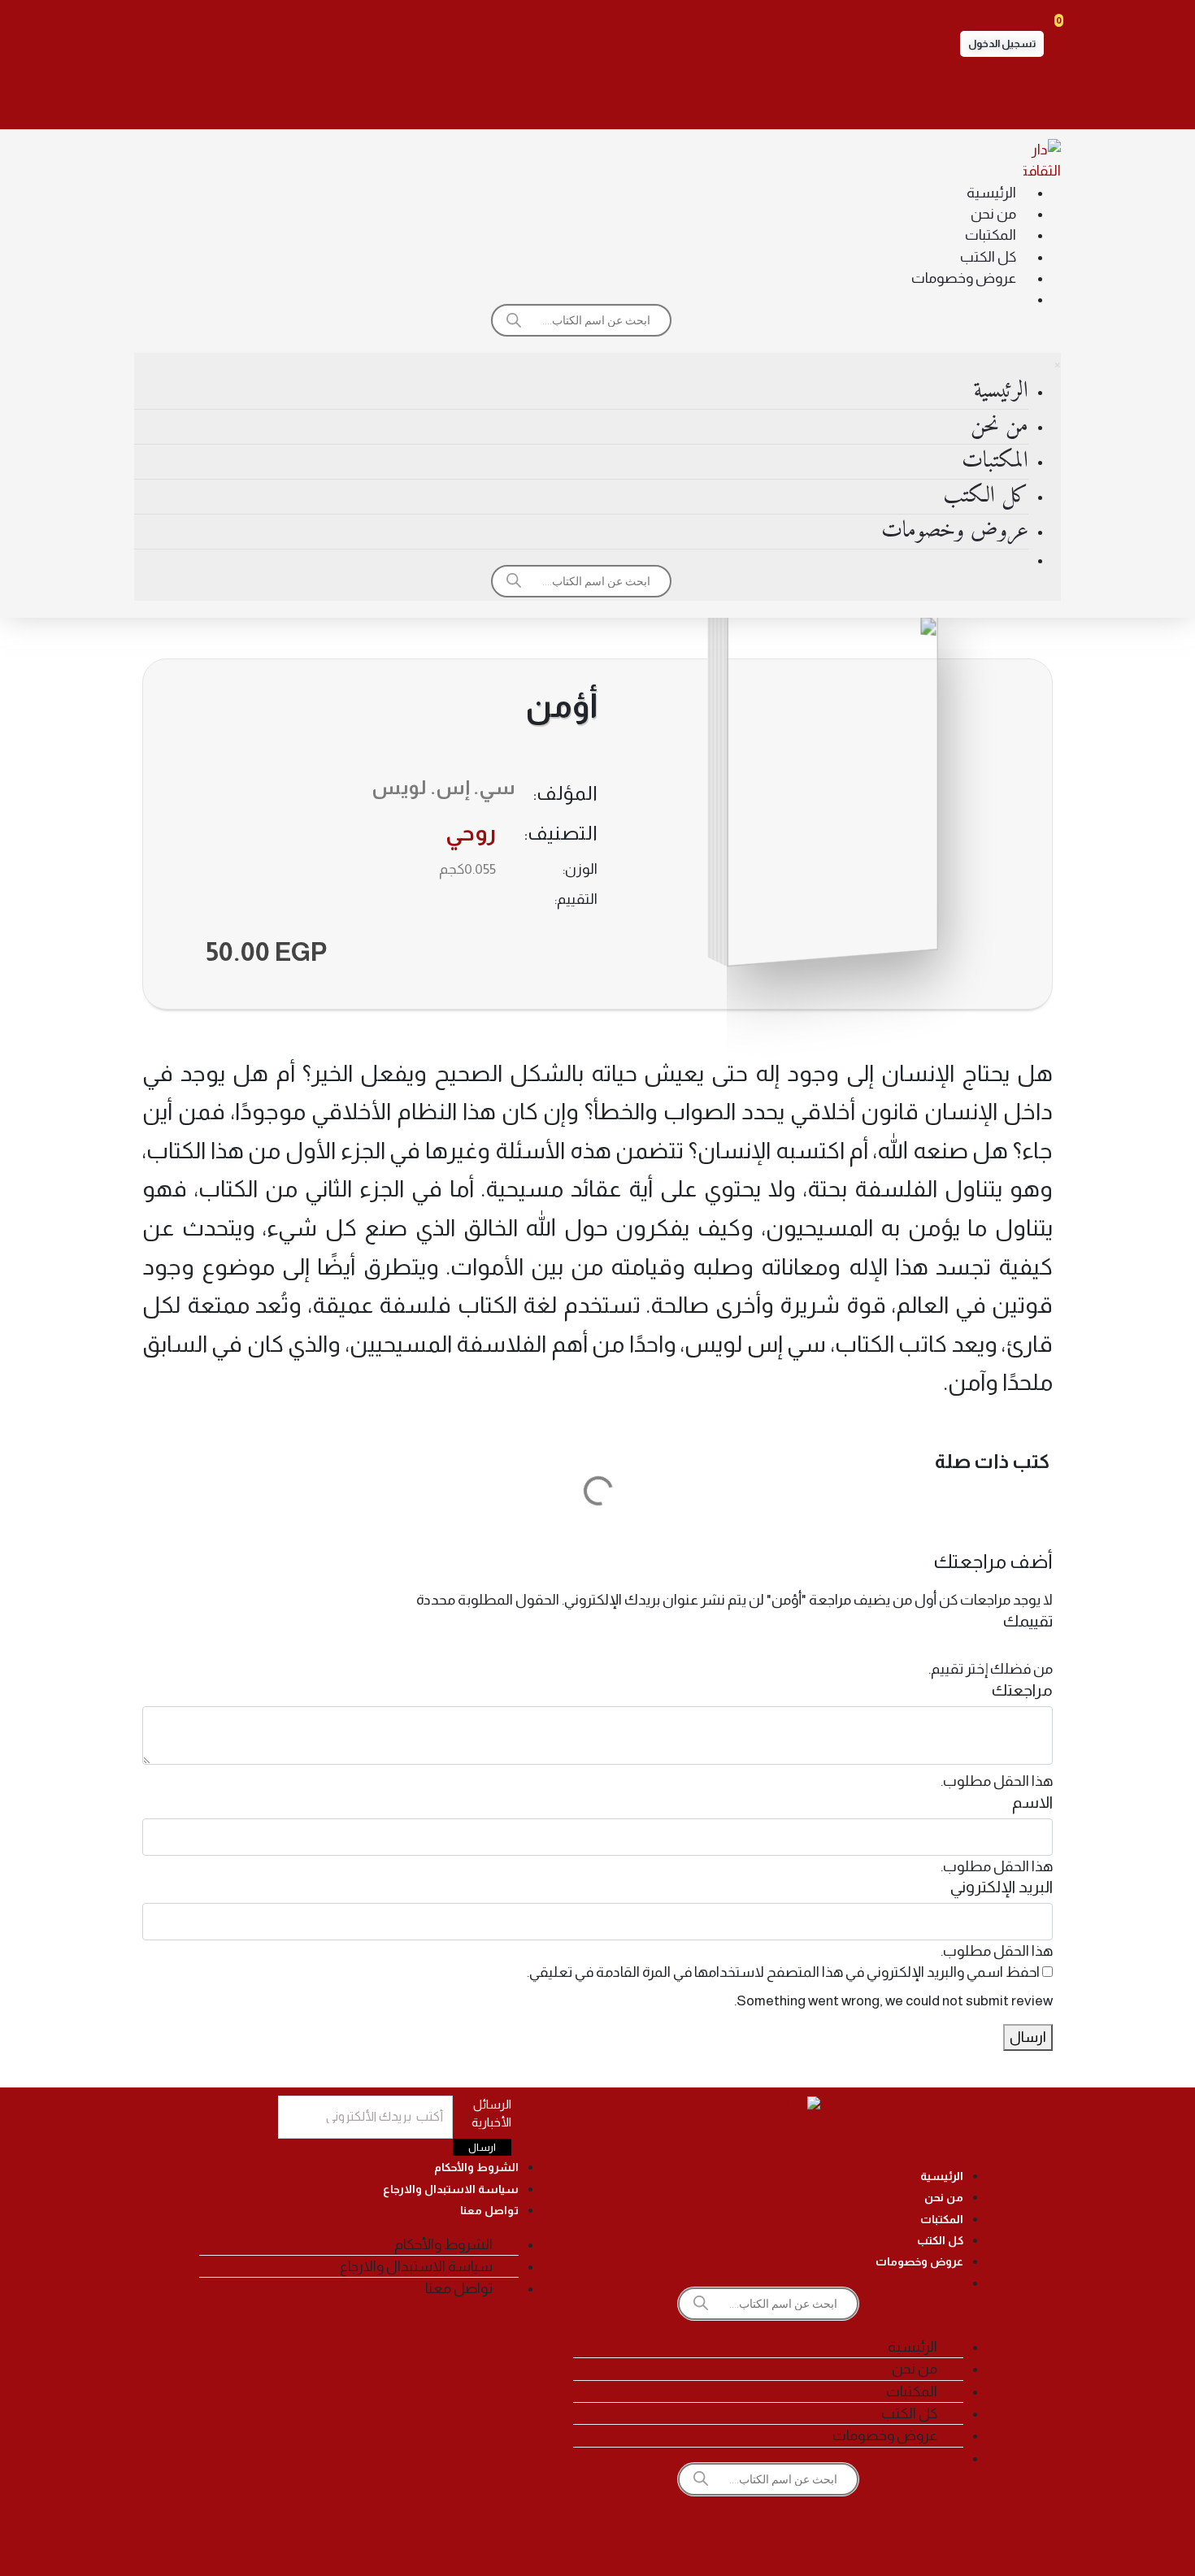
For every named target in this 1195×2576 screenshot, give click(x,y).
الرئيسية (991, 193)
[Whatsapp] (506, 98)
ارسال (1028, 2037)
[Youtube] (552, 98)
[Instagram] (643, 98)
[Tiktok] (597, 98)
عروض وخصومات (964, 278)
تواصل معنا (489, 2210)
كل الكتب (988, 257)
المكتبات (991, 235)
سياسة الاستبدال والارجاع (451, 2189)
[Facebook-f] (689, 98)
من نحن (993, 214)
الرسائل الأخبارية (491, 2113)
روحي (471, 833)
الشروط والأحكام (476, 2167)
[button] (1002, 44)
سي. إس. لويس (443, 787)
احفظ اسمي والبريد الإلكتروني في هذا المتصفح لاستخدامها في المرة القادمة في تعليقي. (783, 1972)
